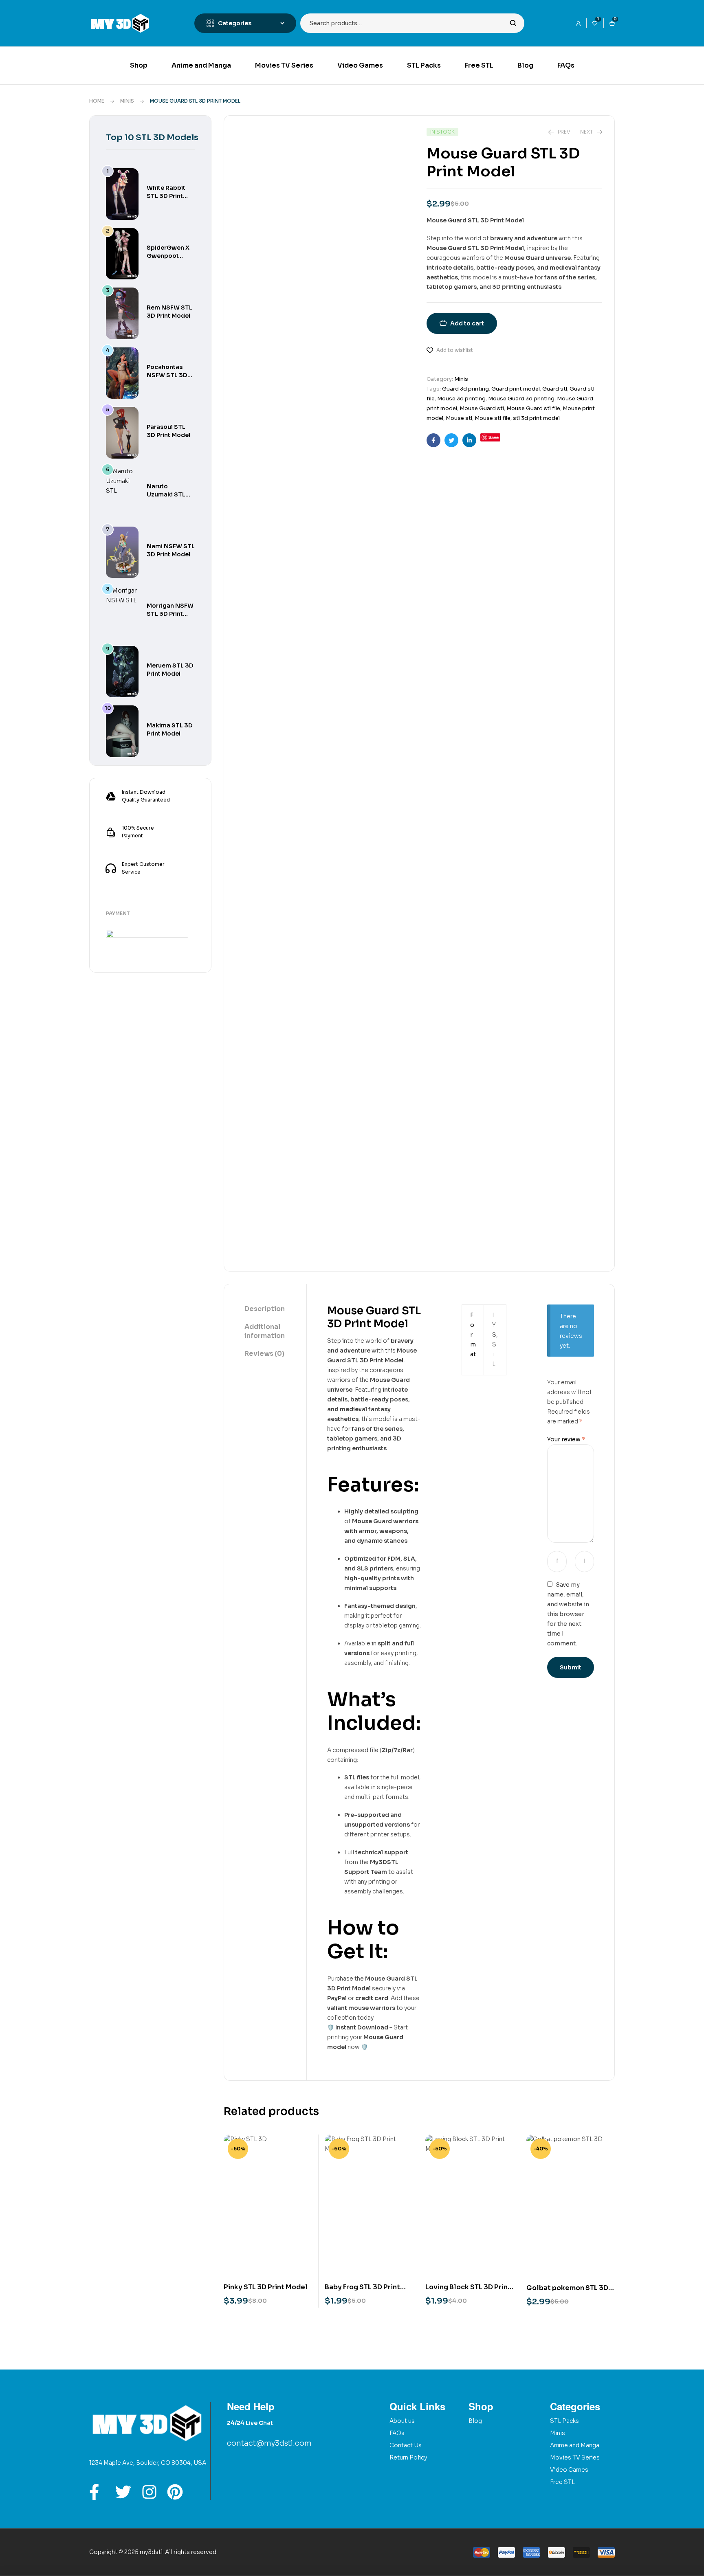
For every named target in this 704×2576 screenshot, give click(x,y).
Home (97, 101)
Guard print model (516, 389)
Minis (127, 101)
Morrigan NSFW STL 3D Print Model (170, 614)
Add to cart (467, 323)
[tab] (265, 1309)
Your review (566, 1439)
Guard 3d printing (465, 389)
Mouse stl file (493, 418)
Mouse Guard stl (482, 408)
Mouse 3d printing (461, 399)
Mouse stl (459, 418)
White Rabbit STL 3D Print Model (166, 196)
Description (265, 1309)
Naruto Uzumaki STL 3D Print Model (168, 494)
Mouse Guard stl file (533, 408)
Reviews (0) (264, 1354)
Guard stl (555, 389)
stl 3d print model (536, 418)
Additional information (265, 1331)
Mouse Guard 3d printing (521, 399)
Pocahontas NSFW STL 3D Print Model (167, 375)
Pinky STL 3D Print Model (266, 2287)
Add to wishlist (455, 350)
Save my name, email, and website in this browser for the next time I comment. (568, 1614)
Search (513, 23)
